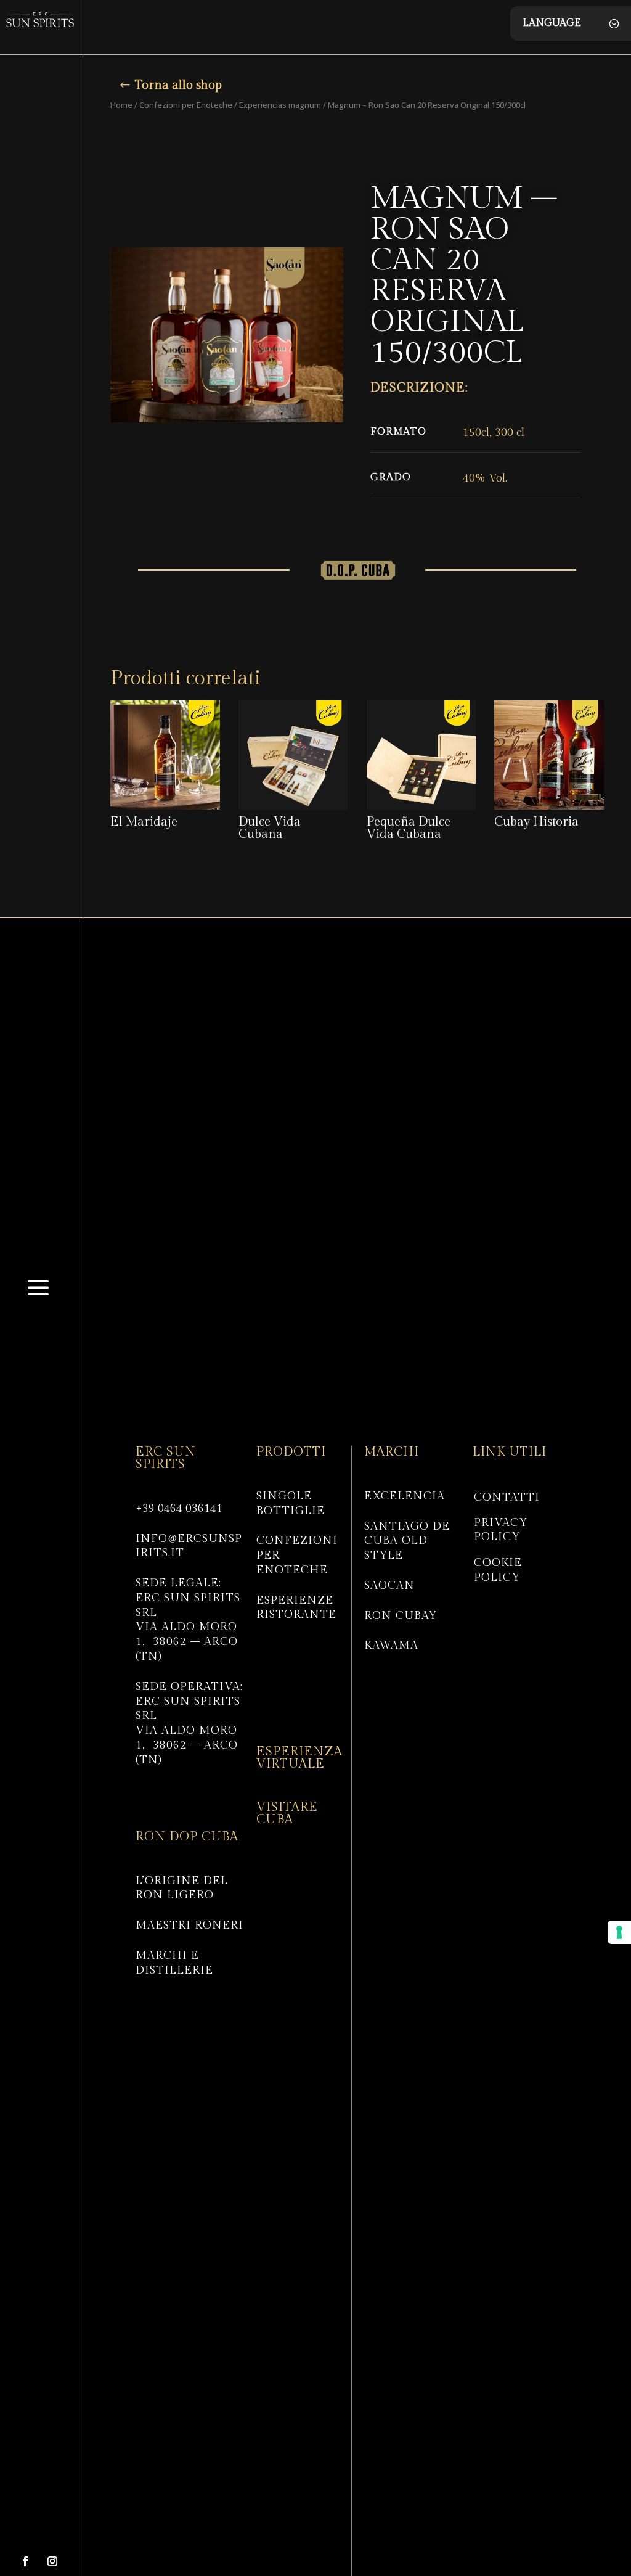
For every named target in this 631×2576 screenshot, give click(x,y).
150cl (476, 433)
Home (121, 105)
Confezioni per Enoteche (186, 105)
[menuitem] (38, 1305)
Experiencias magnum (280, 105)
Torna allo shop (178, 85)
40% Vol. (485, 478)
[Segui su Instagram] (52, 2561)
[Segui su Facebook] (25, 2561)
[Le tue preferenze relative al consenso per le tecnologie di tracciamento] (619, 1932)
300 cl (510, 433)
